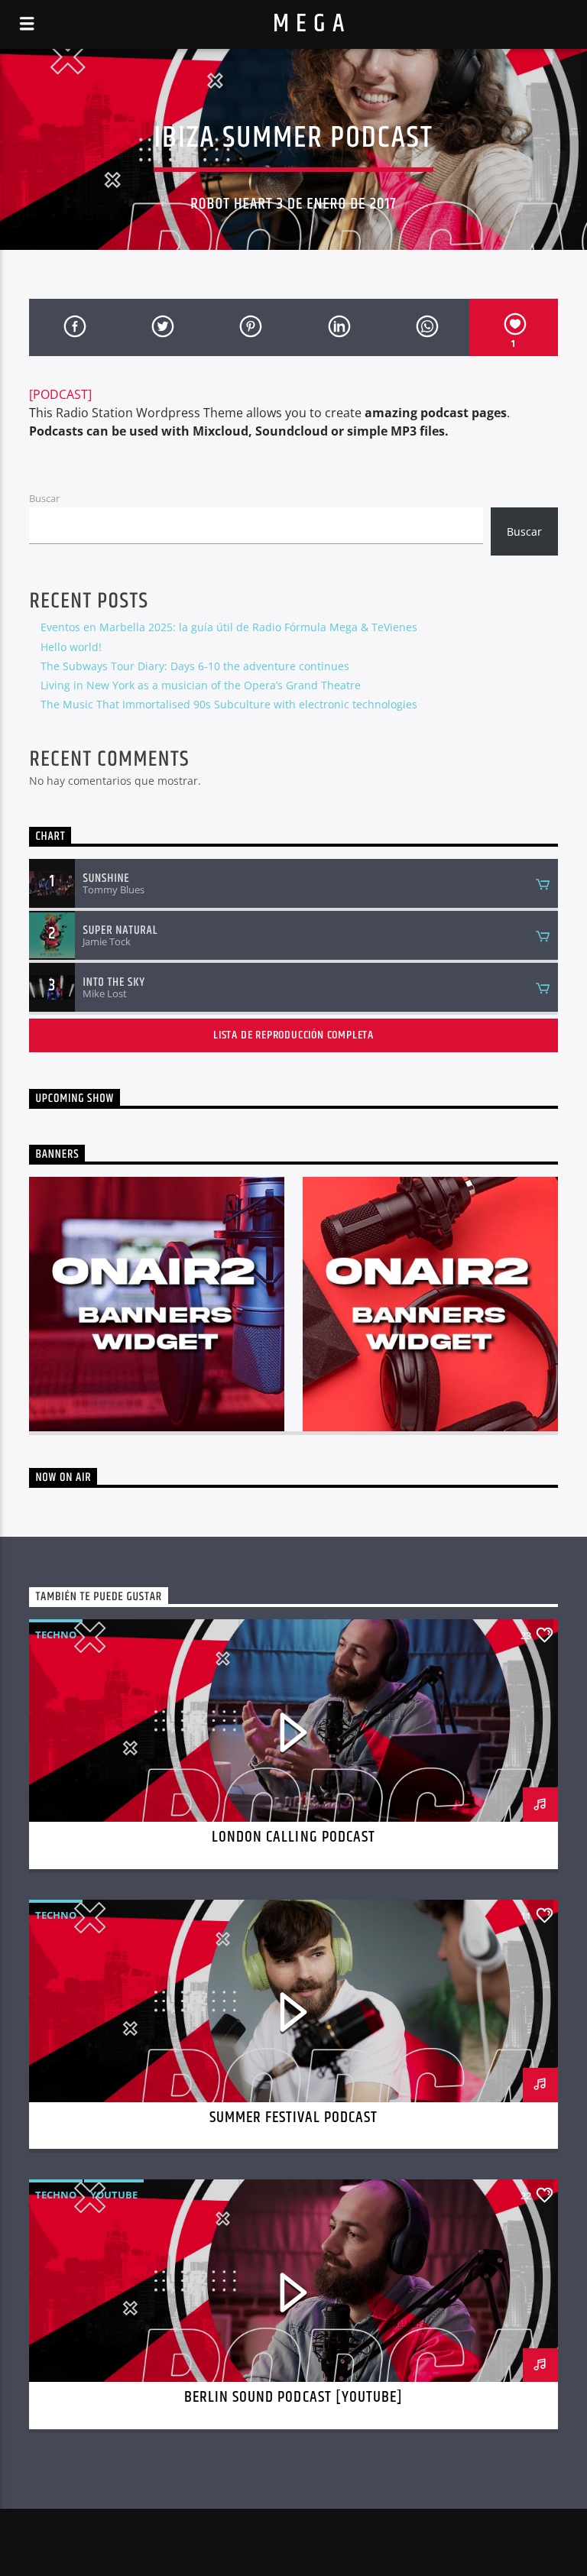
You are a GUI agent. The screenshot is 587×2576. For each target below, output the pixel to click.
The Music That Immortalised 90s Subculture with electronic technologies (229, 704)
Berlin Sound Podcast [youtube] (293, 2397)
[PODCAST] (60, 394)
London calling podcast (293, 1837)
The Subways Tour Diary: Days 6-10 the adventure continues (195, 666)
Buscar (44, 498)
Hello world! (71, 647)
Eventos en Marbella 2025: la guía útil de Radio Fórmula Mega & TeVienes (229, 627)
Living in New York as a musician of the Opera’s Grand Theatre (201, 685)
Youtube (114, 2195)
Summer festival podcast (294, 2118)
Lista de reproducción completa (293, 1035)
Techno (56, 1635)
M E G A (309, 24)
